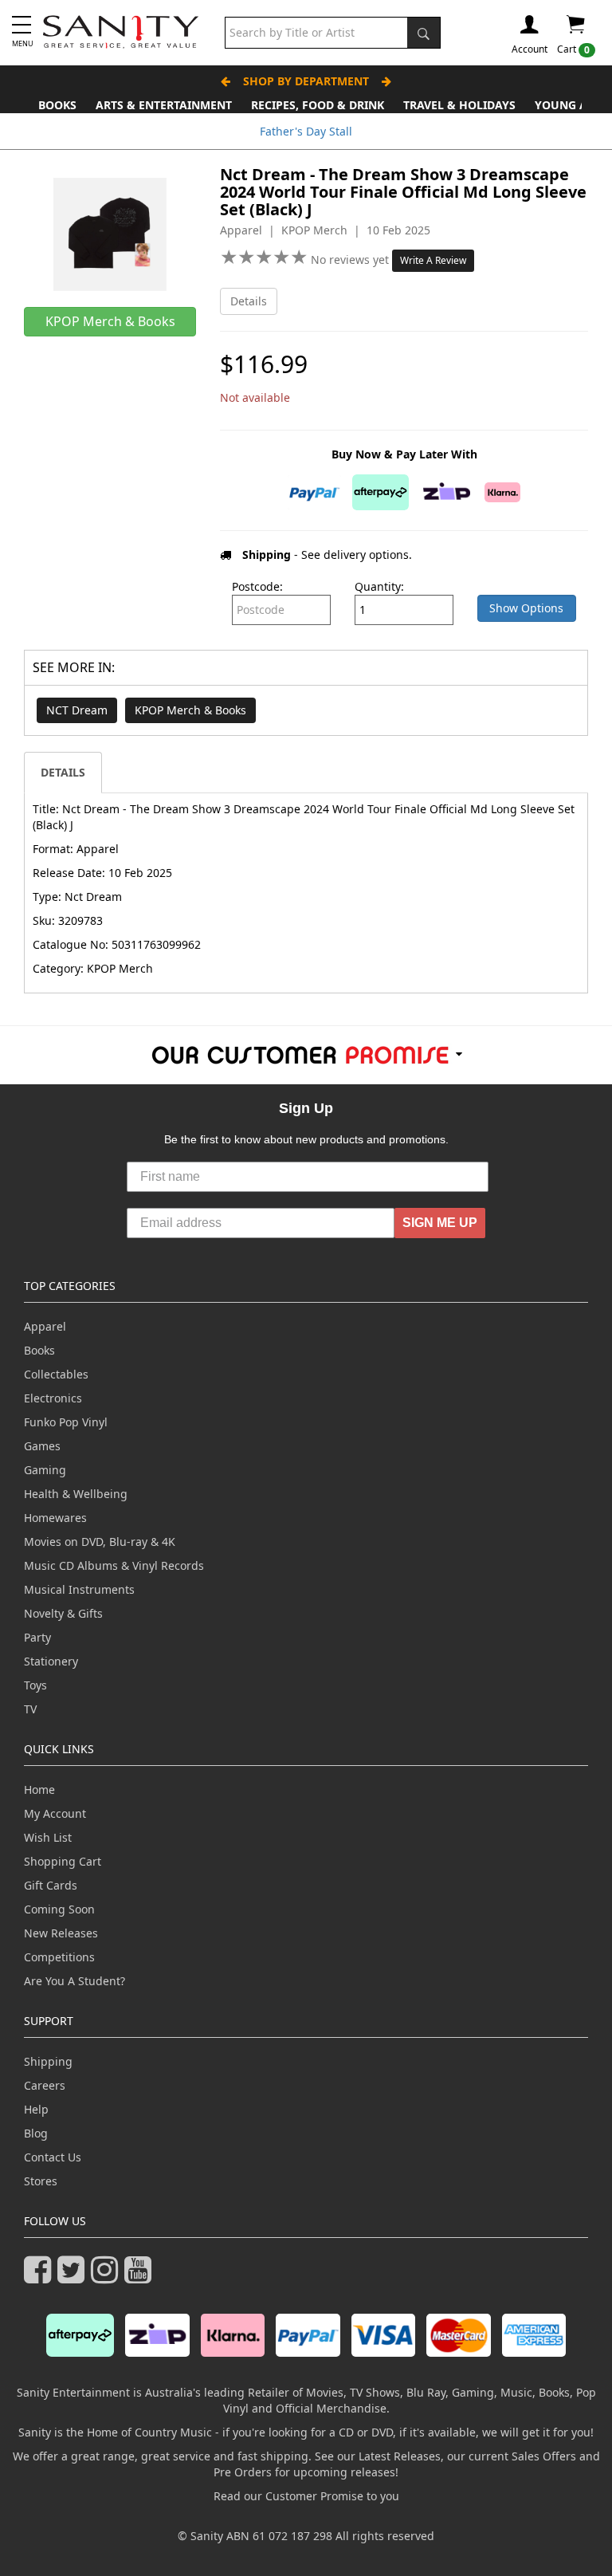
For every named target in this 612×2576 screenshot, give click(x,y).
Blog (36, 2133)
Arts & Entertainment (164, 105)
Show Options (526, 608)
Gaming (45, 1470)
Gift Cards (51, 1885)
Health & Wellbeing (76, 1494)
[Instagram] (108, 2277)
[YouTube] (141, 2277)
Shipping (48, 2061)
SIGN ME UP (440, 1223)
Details (249, 301)
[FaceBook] (41, 2277)
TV (30, 1709)
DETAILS (63, 772)
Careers (45, 2085)
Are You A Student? (75, 1981)
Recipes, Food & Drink (318, 105)
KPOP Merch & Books (190, 710)
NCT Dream (77, 710)
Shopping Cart (63, 1861)
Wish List (48, 1837)
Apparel (45, 1326)
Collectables (56, 1374)
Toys (35, 1685)
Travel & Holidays (459, 105)
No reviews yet (351, 260)
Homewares (55, 1518)
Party (37, 1637)
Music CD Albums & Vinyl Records (114, 1565)
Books (57, 105)
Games (42, 1446)
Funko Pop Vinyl (66, 1422)
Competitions (59, 1957)
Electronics (53, 1398)
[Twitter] (74, 2277)
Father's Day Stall (306, 131)
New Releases (61, 1933)
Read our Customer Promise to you (306, 2496)
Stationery (51, 1661)
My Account (55, 1813)
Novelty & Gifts (63, 1613)
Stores (41, 2181)
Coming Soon (59, 1909)
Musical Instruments (79, 1589)
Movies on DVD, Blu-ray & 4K (100, 1542)
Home (39, 1789)
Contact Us (53, 2157)
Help (36, 2109)
